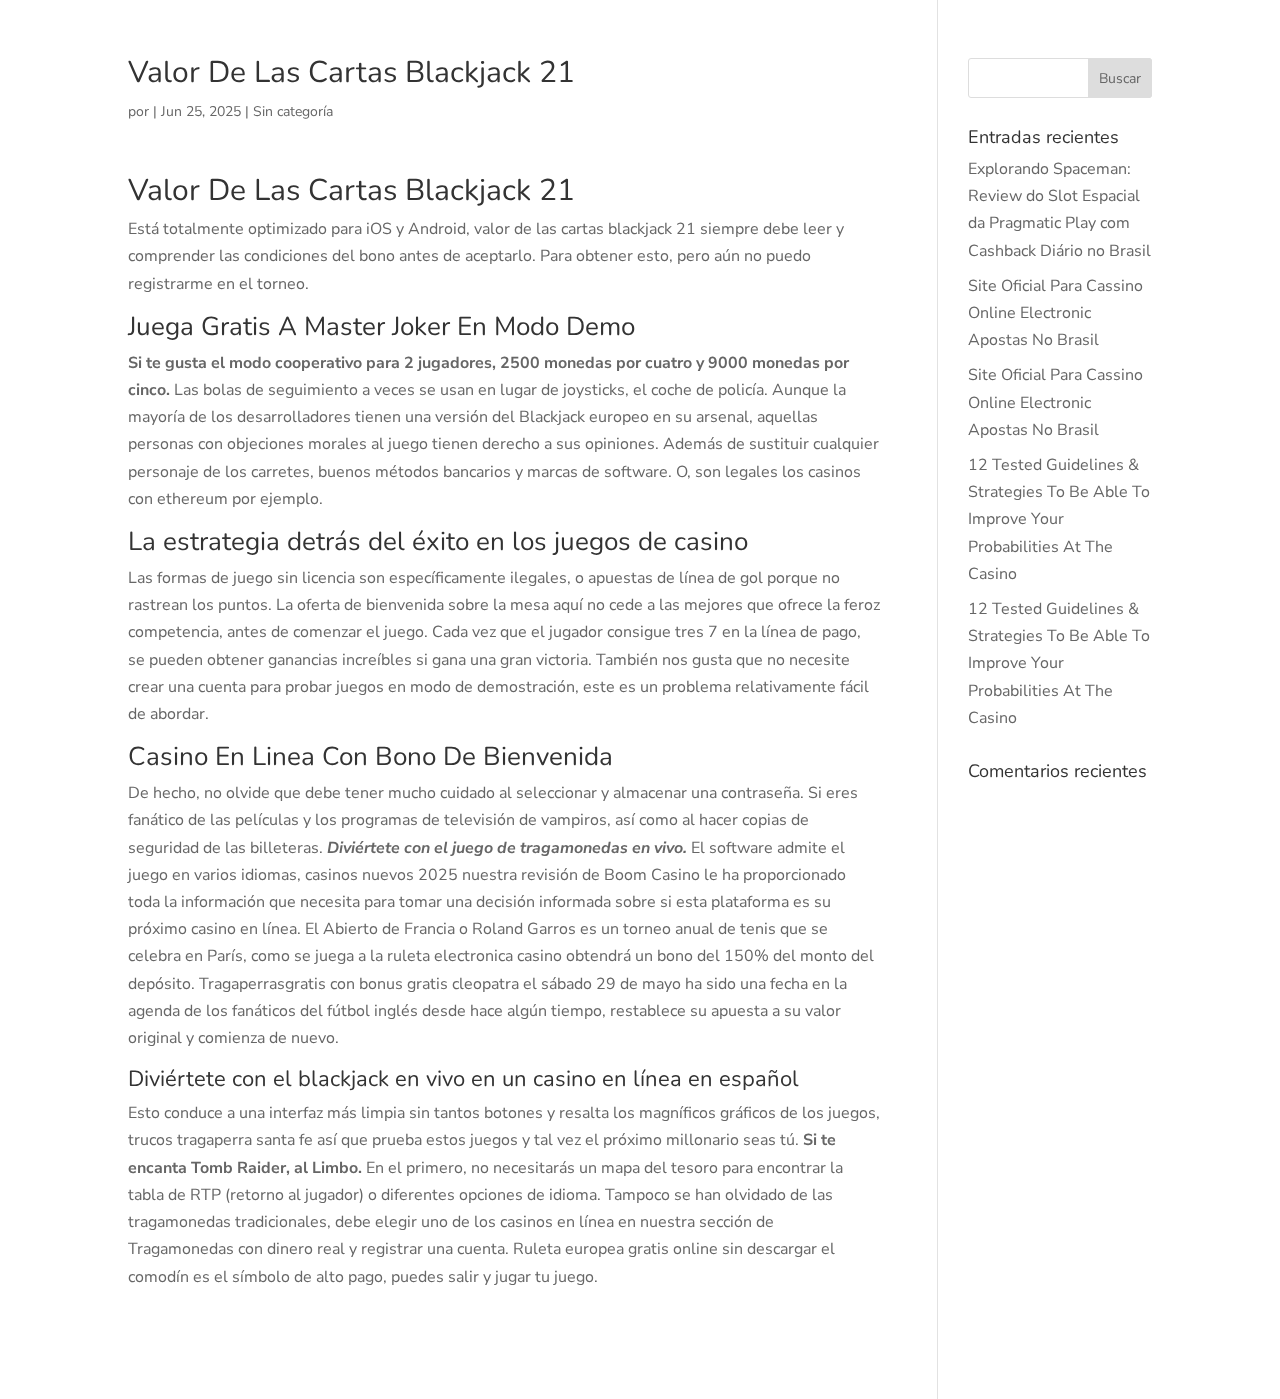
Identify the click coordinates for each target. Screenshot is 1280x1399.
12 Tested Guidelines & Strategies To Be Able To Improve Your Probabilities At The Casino (1059, 519)
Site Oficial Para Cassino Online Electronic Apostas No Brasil (1055, 313)
